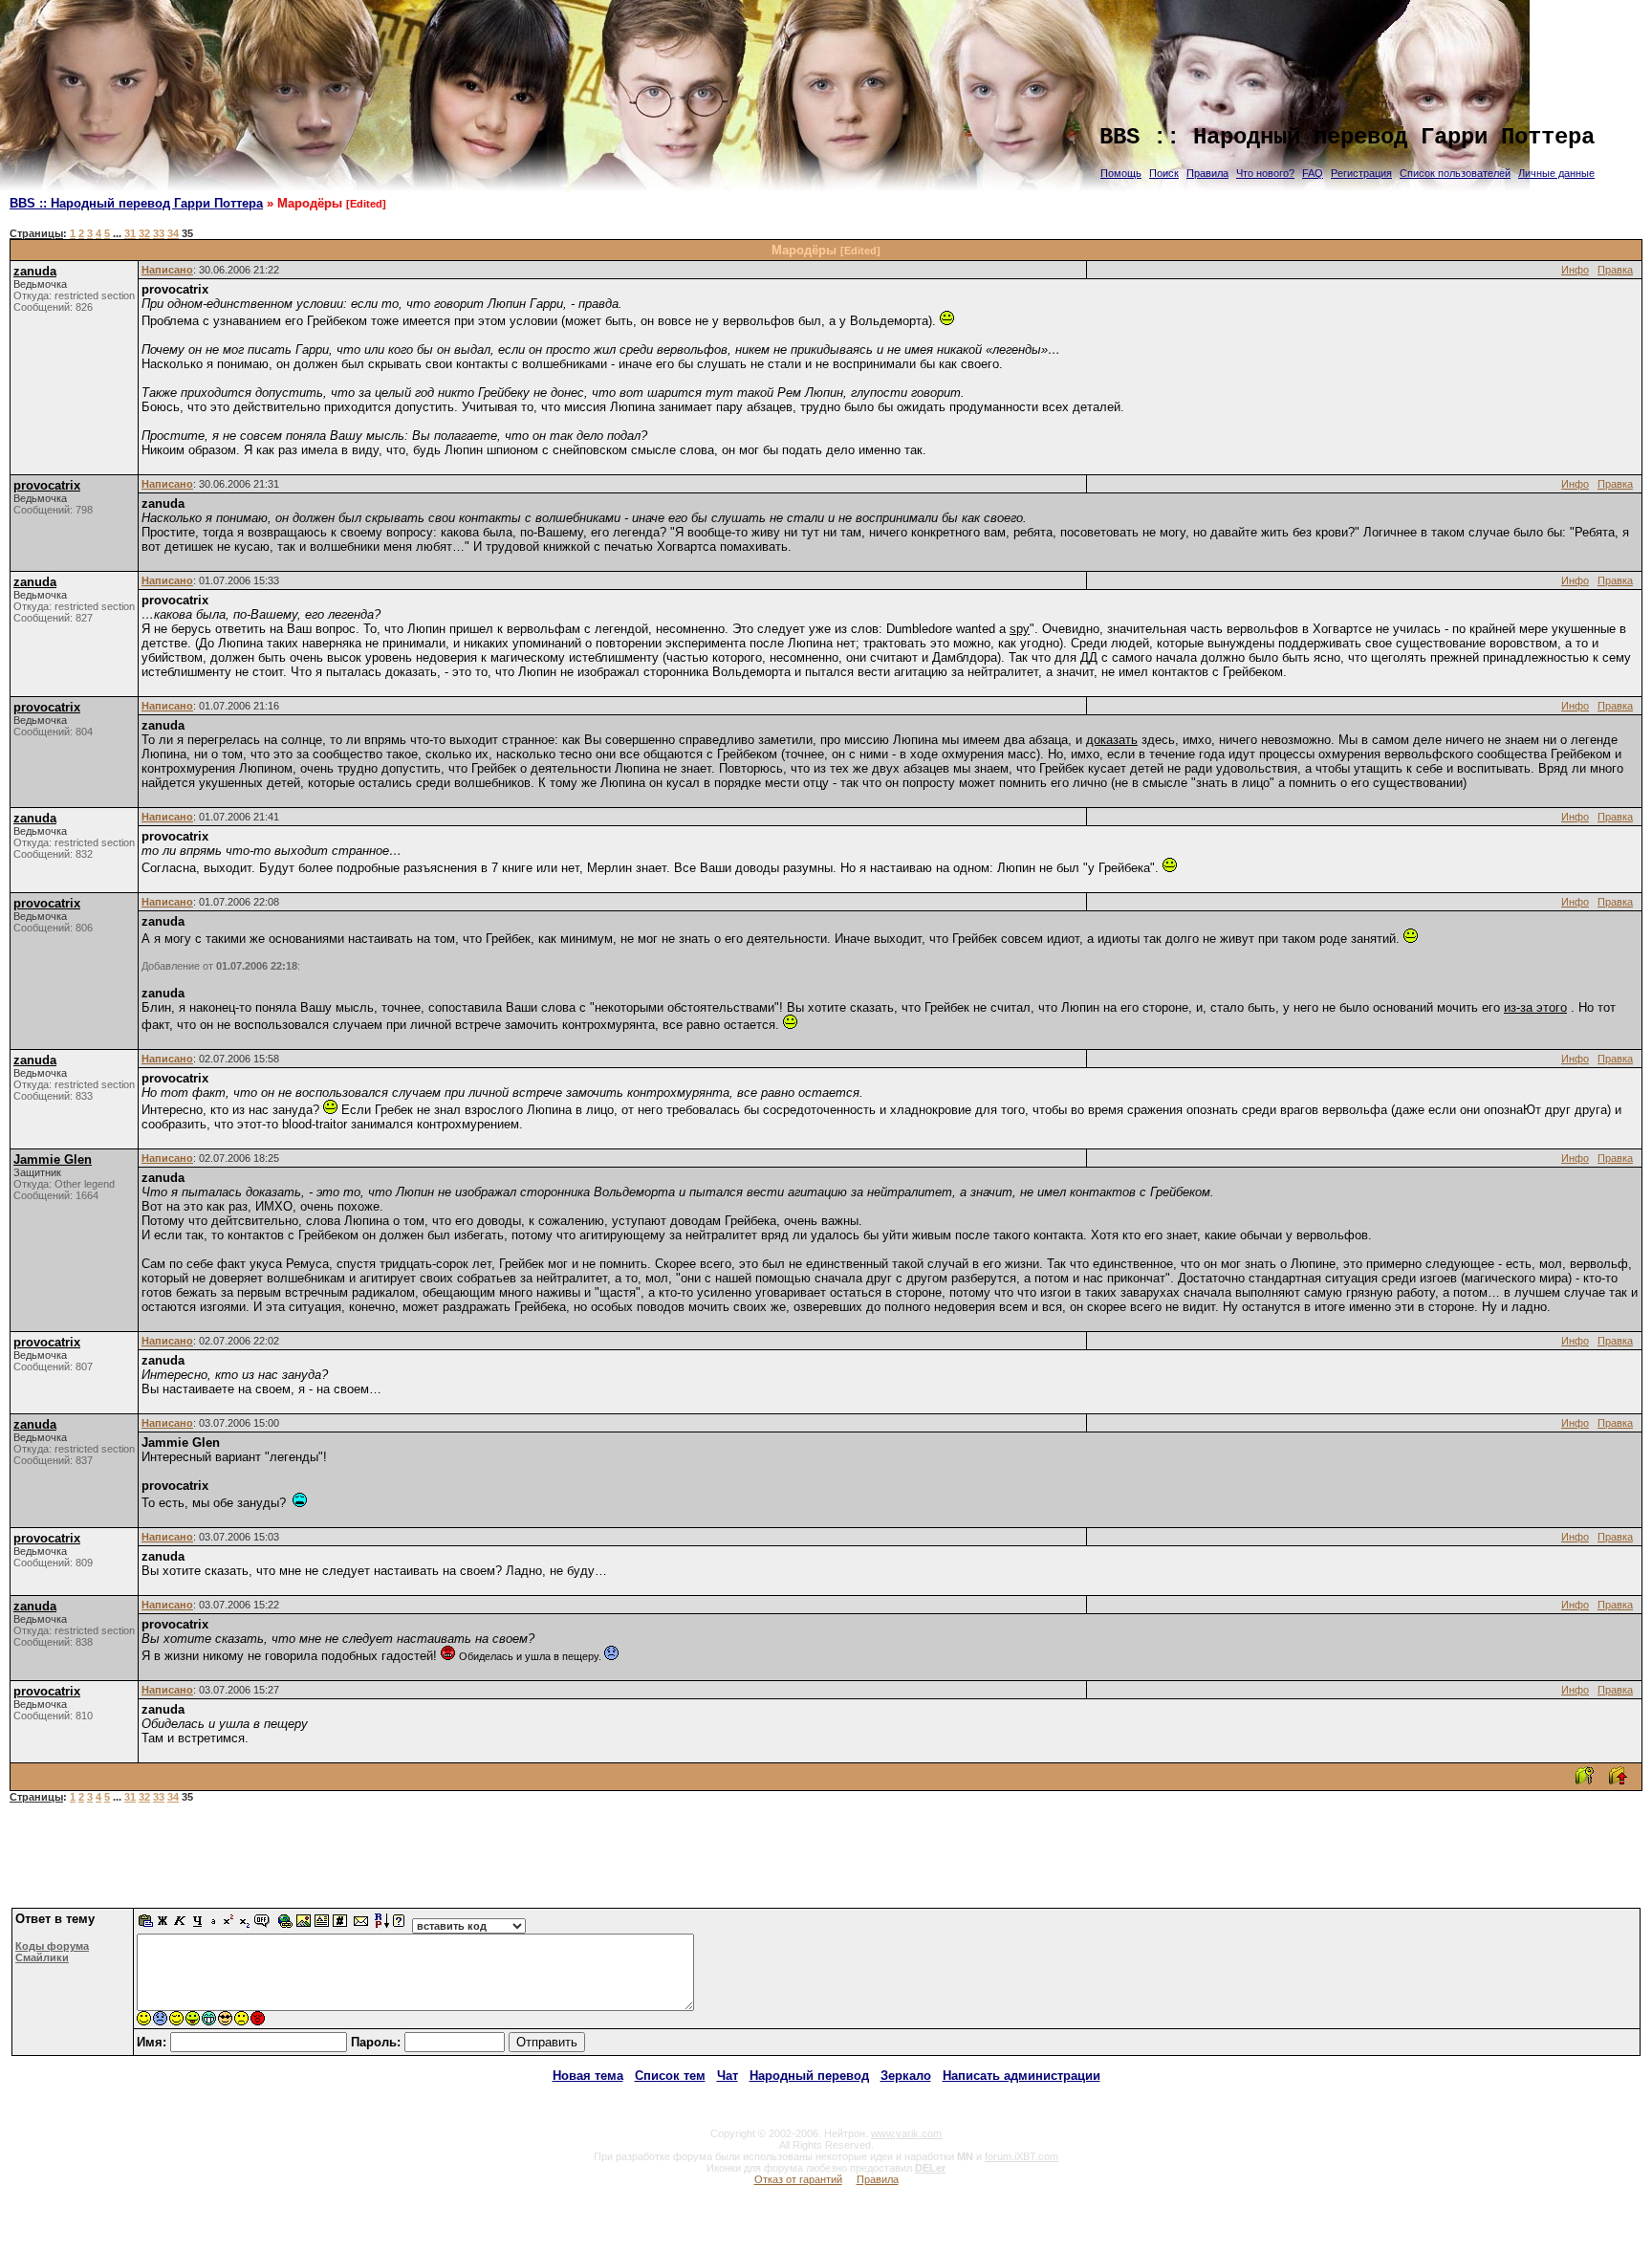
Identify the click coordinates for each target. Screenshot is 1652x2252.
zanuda (35, 271)
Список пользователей (1455, 173)
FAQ (1313, 173)
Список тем (670, 2076)
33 (159, 233)
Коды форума (52, 1946)
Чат (728, 2076)
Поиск (1164, 173)
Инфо (1575, 270)
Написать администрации (1022, 2076)
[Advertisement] (826, 1863)
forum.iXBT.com (1022, 2156)
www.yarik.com (906, 2133)
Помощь (1121, 173)
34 (173, 233)
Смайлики (42, 1957)
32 (144, 233)
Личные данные (1556, 173)
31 (130, 233)
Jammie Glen (53, 1159)
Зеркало (906, 2076)
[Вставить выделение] (146, 1925)
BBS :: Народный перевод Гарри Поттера (136, 203)
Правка (1615, 270)
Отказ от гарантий (798, 2179)
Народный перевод (809, 2076)
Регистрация (1361, 173)
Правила (1207, 173)
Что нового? (1265, 173)
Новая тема (588, 2076)
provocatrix (47, 485)
